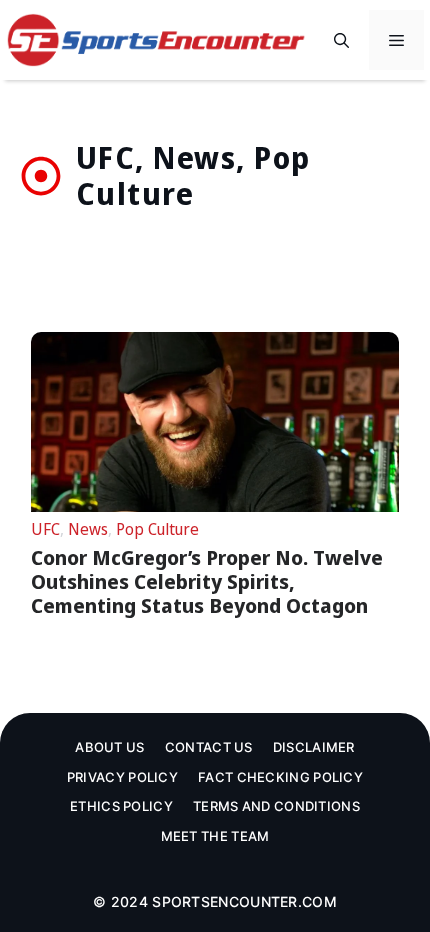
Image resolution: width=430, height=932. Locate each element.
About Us (109, 747)
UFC (45, 529)
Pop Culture (157, 529)
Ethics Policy (121, 806)
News (88, 529)
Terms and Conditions (276, 806)
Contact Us (209, 747)
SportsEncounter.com (244, 901)
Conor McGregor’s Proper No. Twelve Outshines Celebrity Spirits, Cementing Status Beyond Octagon (207, 581)
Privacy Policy (122, 777)
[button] (341, 40)
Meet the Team (215, 836)
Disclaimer (314, 747)
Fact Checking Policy (280, 777)
